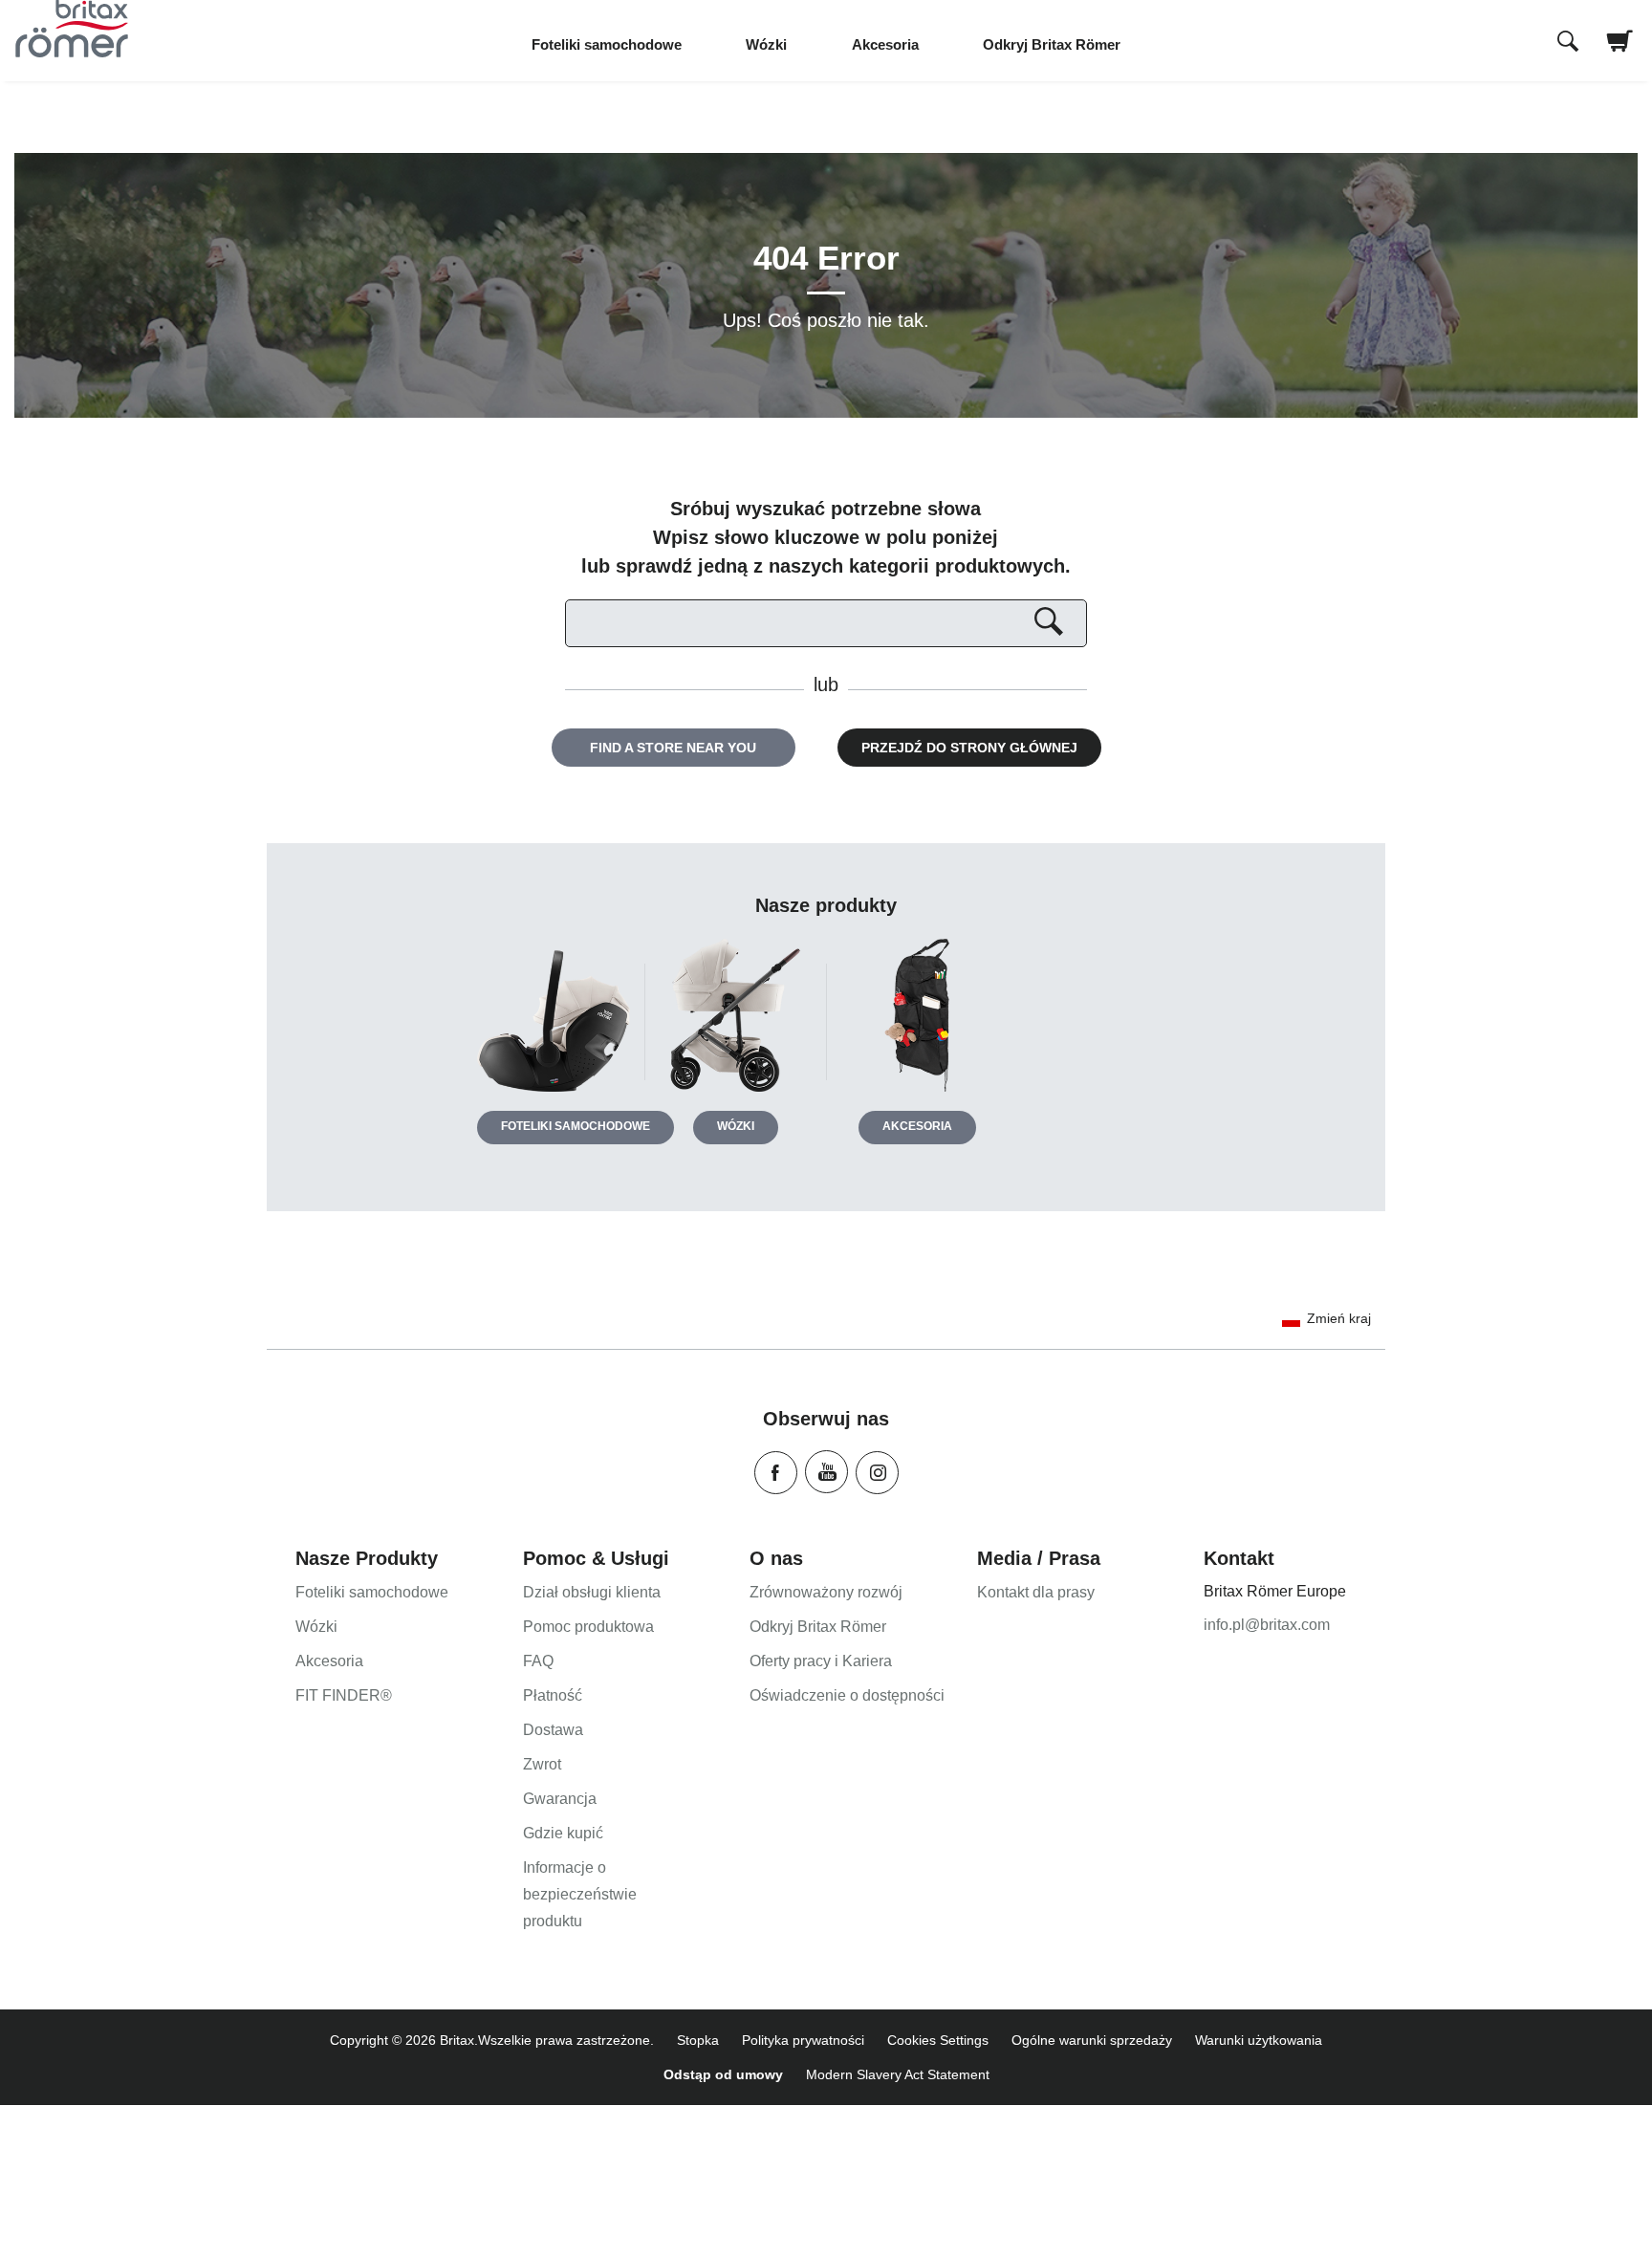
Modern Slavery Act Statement (898, 2074)
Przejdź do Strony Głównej (969, 748)
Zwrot (542, 1764)
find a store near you (673, 748)
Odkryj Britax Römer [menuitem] (1052, 44)
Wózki (736, 1126)
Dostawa (553, 1730)
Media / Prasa (1039, 1558)
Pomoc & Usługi (596, 1558)
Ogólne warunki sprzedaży (1092, 2040)
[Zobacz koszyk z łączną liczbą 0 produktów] (1620, 53)
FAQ (538, 1661)
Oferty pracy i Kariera (821, 1661)
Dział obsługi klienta (592, 1592)
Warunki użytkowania (1259, 2040)
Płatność (553, 1695)
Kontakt (1239, 1558)
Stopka (698, 2040)
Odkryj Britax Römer (818, 1627)
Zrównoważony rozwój (826, 1592)
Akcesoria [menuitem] (885, 44)
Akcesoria (917, 1126)
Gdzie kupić (563, 1833)
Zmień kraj (1339, 1318)
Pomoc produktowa (588, 1627)
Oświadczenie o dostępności (847, 1695)
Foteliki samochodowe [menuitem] (607, 44)
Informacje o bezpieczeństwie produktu (580, 1894)
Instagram (877, 1473)
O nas (776, 1558)
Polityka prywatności (803, 2040)
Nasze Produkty (367, 1558)
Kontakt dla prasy (1036, 1592)
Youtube (826, 1472)
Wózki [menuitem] (766, 44)
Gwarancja (560, 1799)
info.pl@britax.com (1267, 1625)
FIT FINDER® (344, 1695)
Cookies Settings (938, 2040)
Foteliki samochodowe (576, 1126)
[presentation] (1568, 43)
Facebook (776, 1473)
